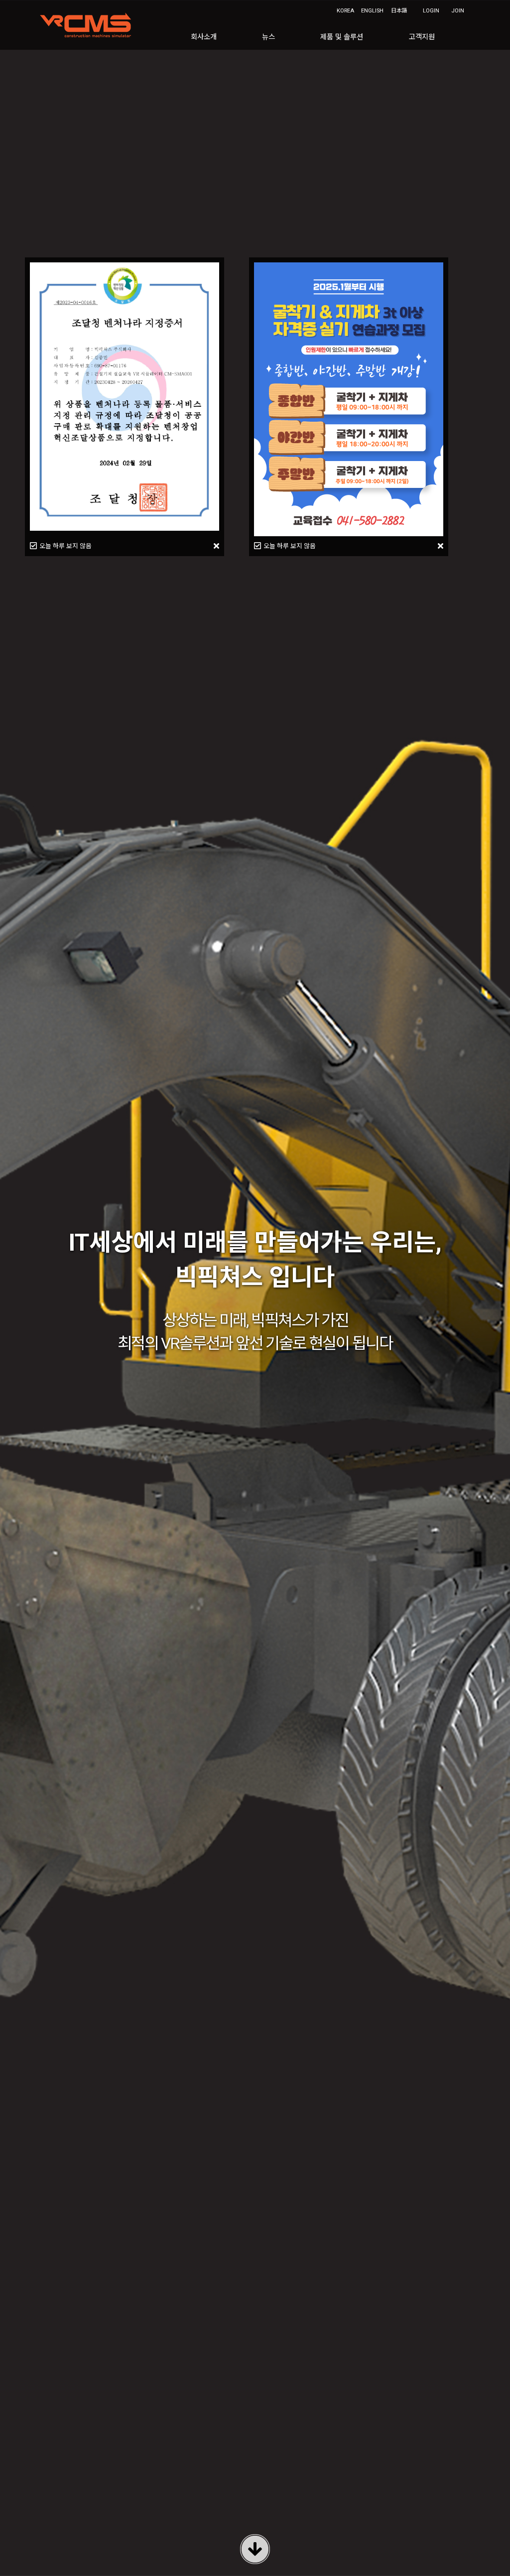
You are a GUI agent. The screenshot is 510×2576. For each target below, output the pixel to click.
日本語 (399, 11)
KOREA (345, 11)
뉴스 (268, 37)
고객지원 (422, 37)
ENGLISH (372, 11)
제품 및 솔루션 (342, 37)
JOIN (458, 11)
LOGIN (431, 11)
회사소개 (204, 37)
